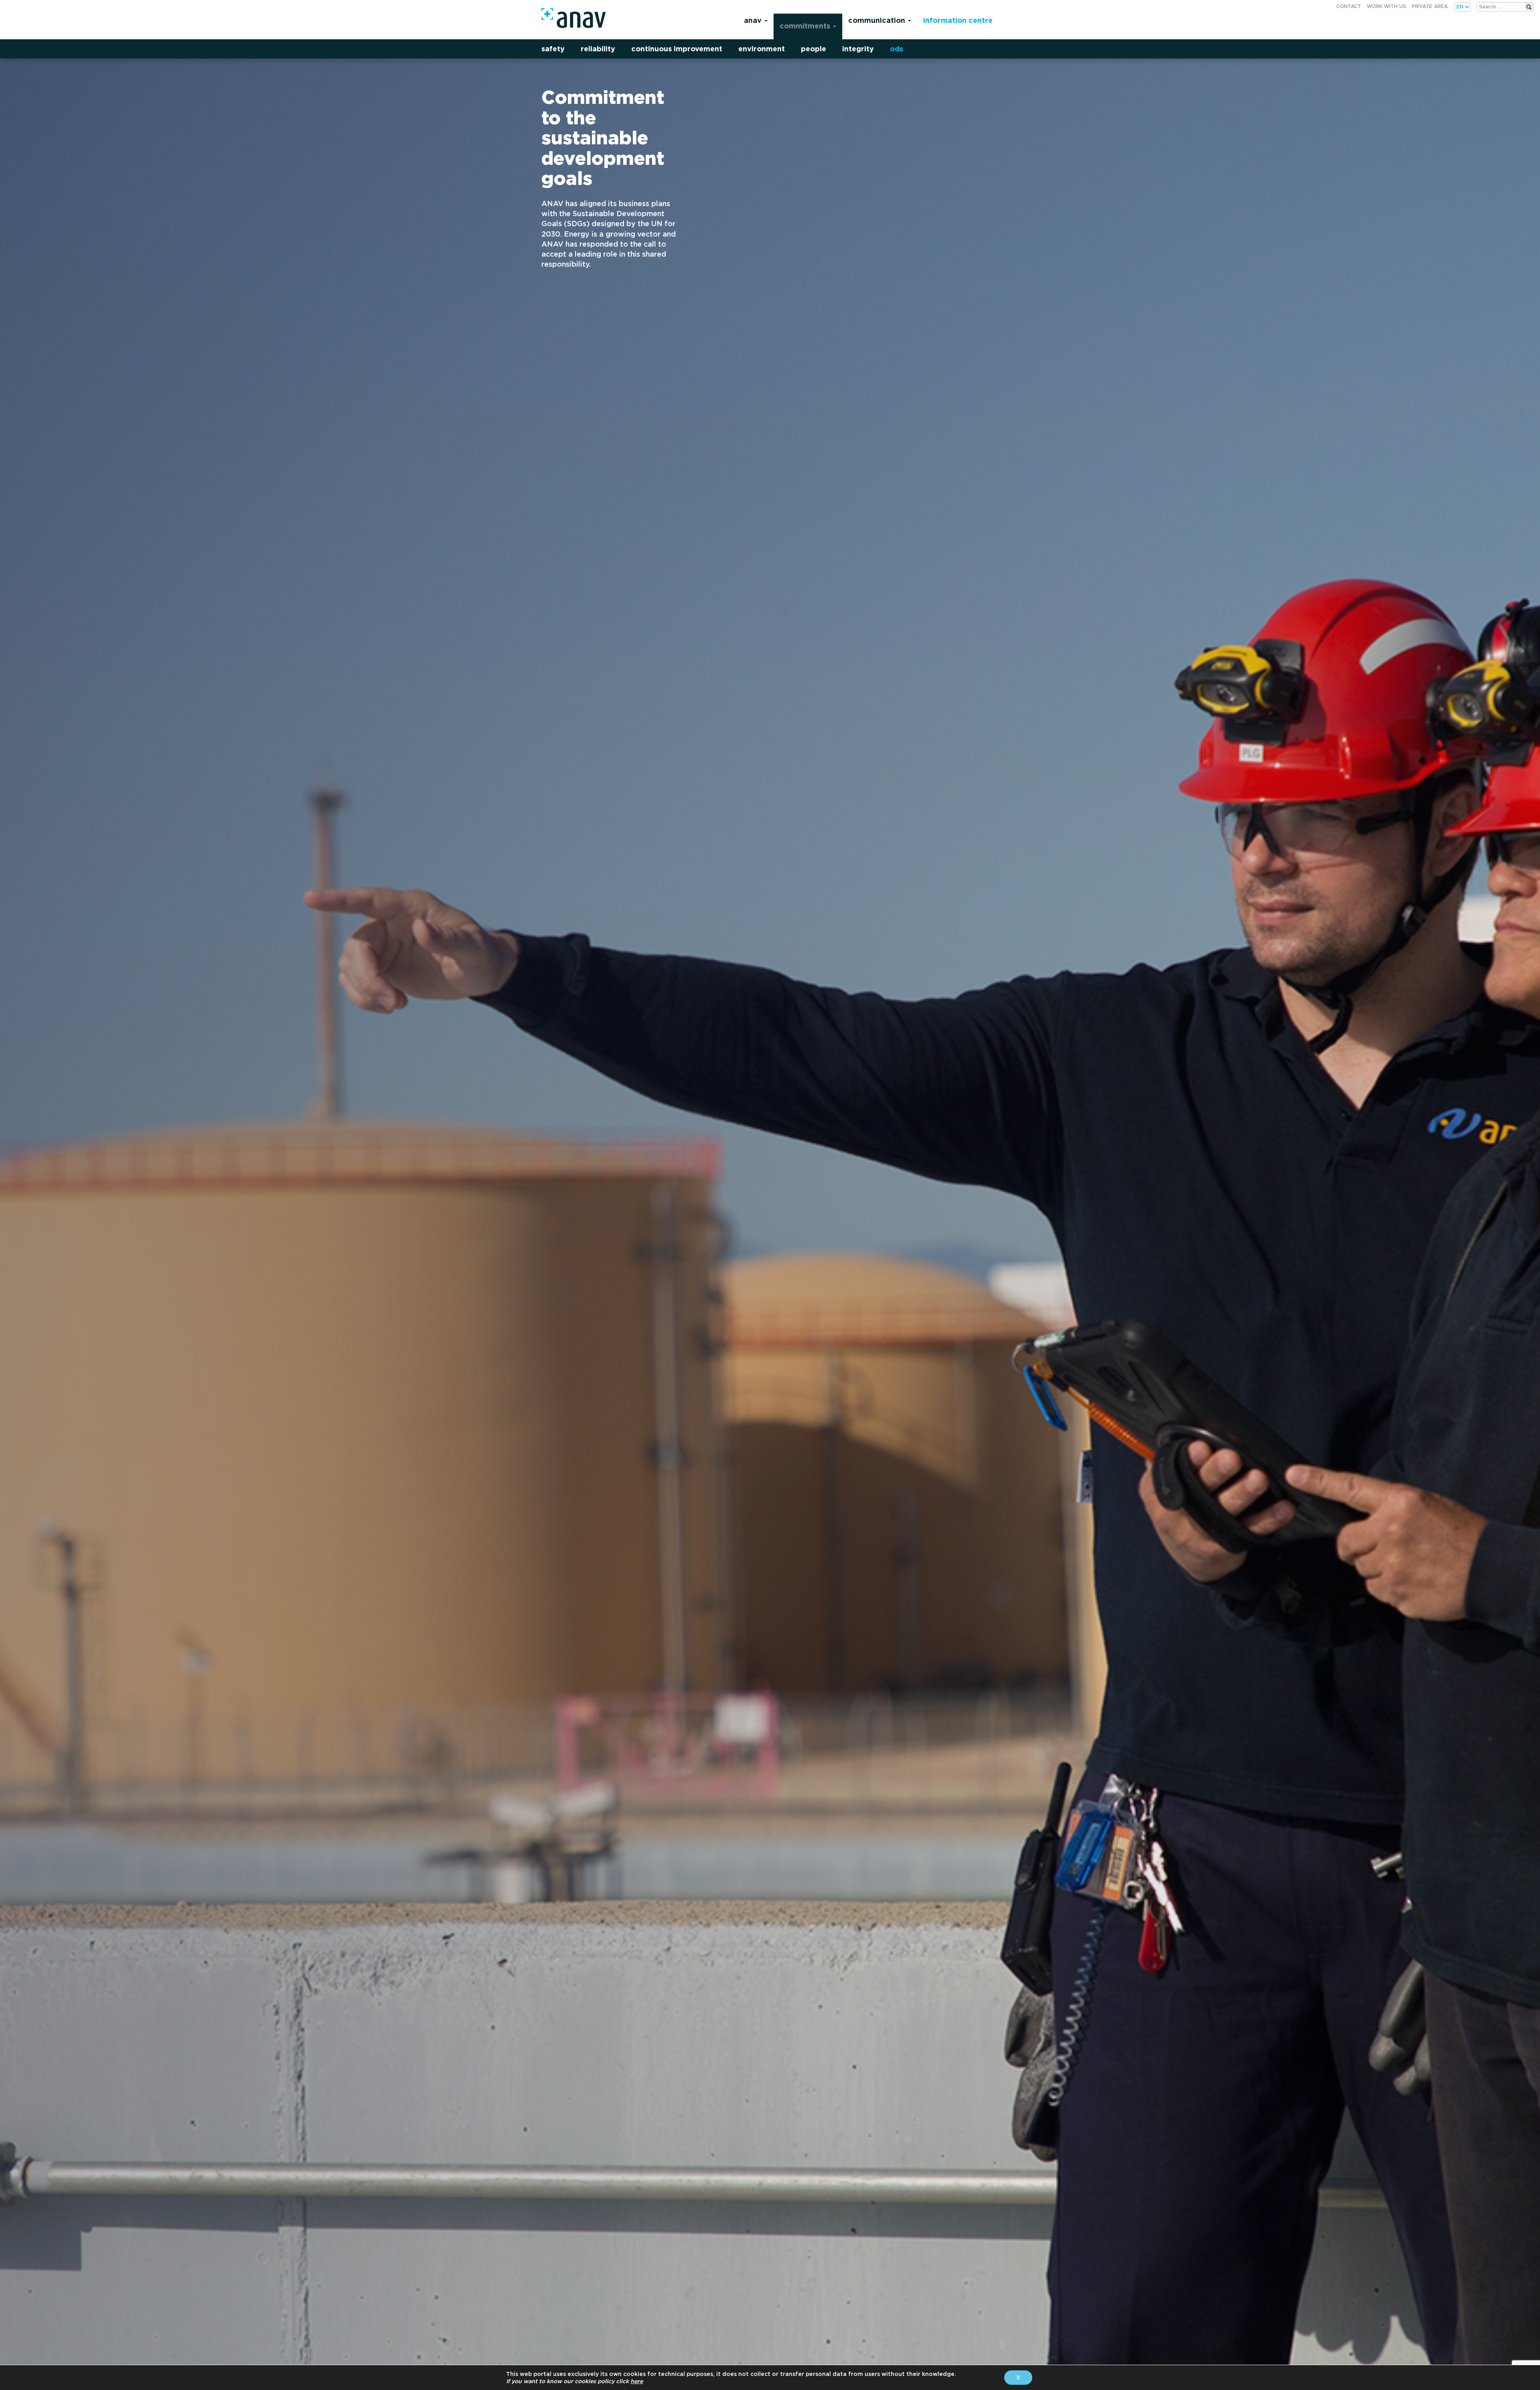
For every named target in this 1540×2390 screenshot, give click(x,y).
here (637, 2381)
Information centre (958, 20)
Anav (754, 20)
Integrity (858, 49)
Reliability (598, 49)
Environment (762, 49)
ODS (897, 49)
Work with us (1386, 6)
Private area (1430, 6)
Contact (1349, 6)
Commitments (806, 26)
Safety (553, 49)
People (814, 49)
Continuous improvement (677, 49)
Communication (878, 20)
